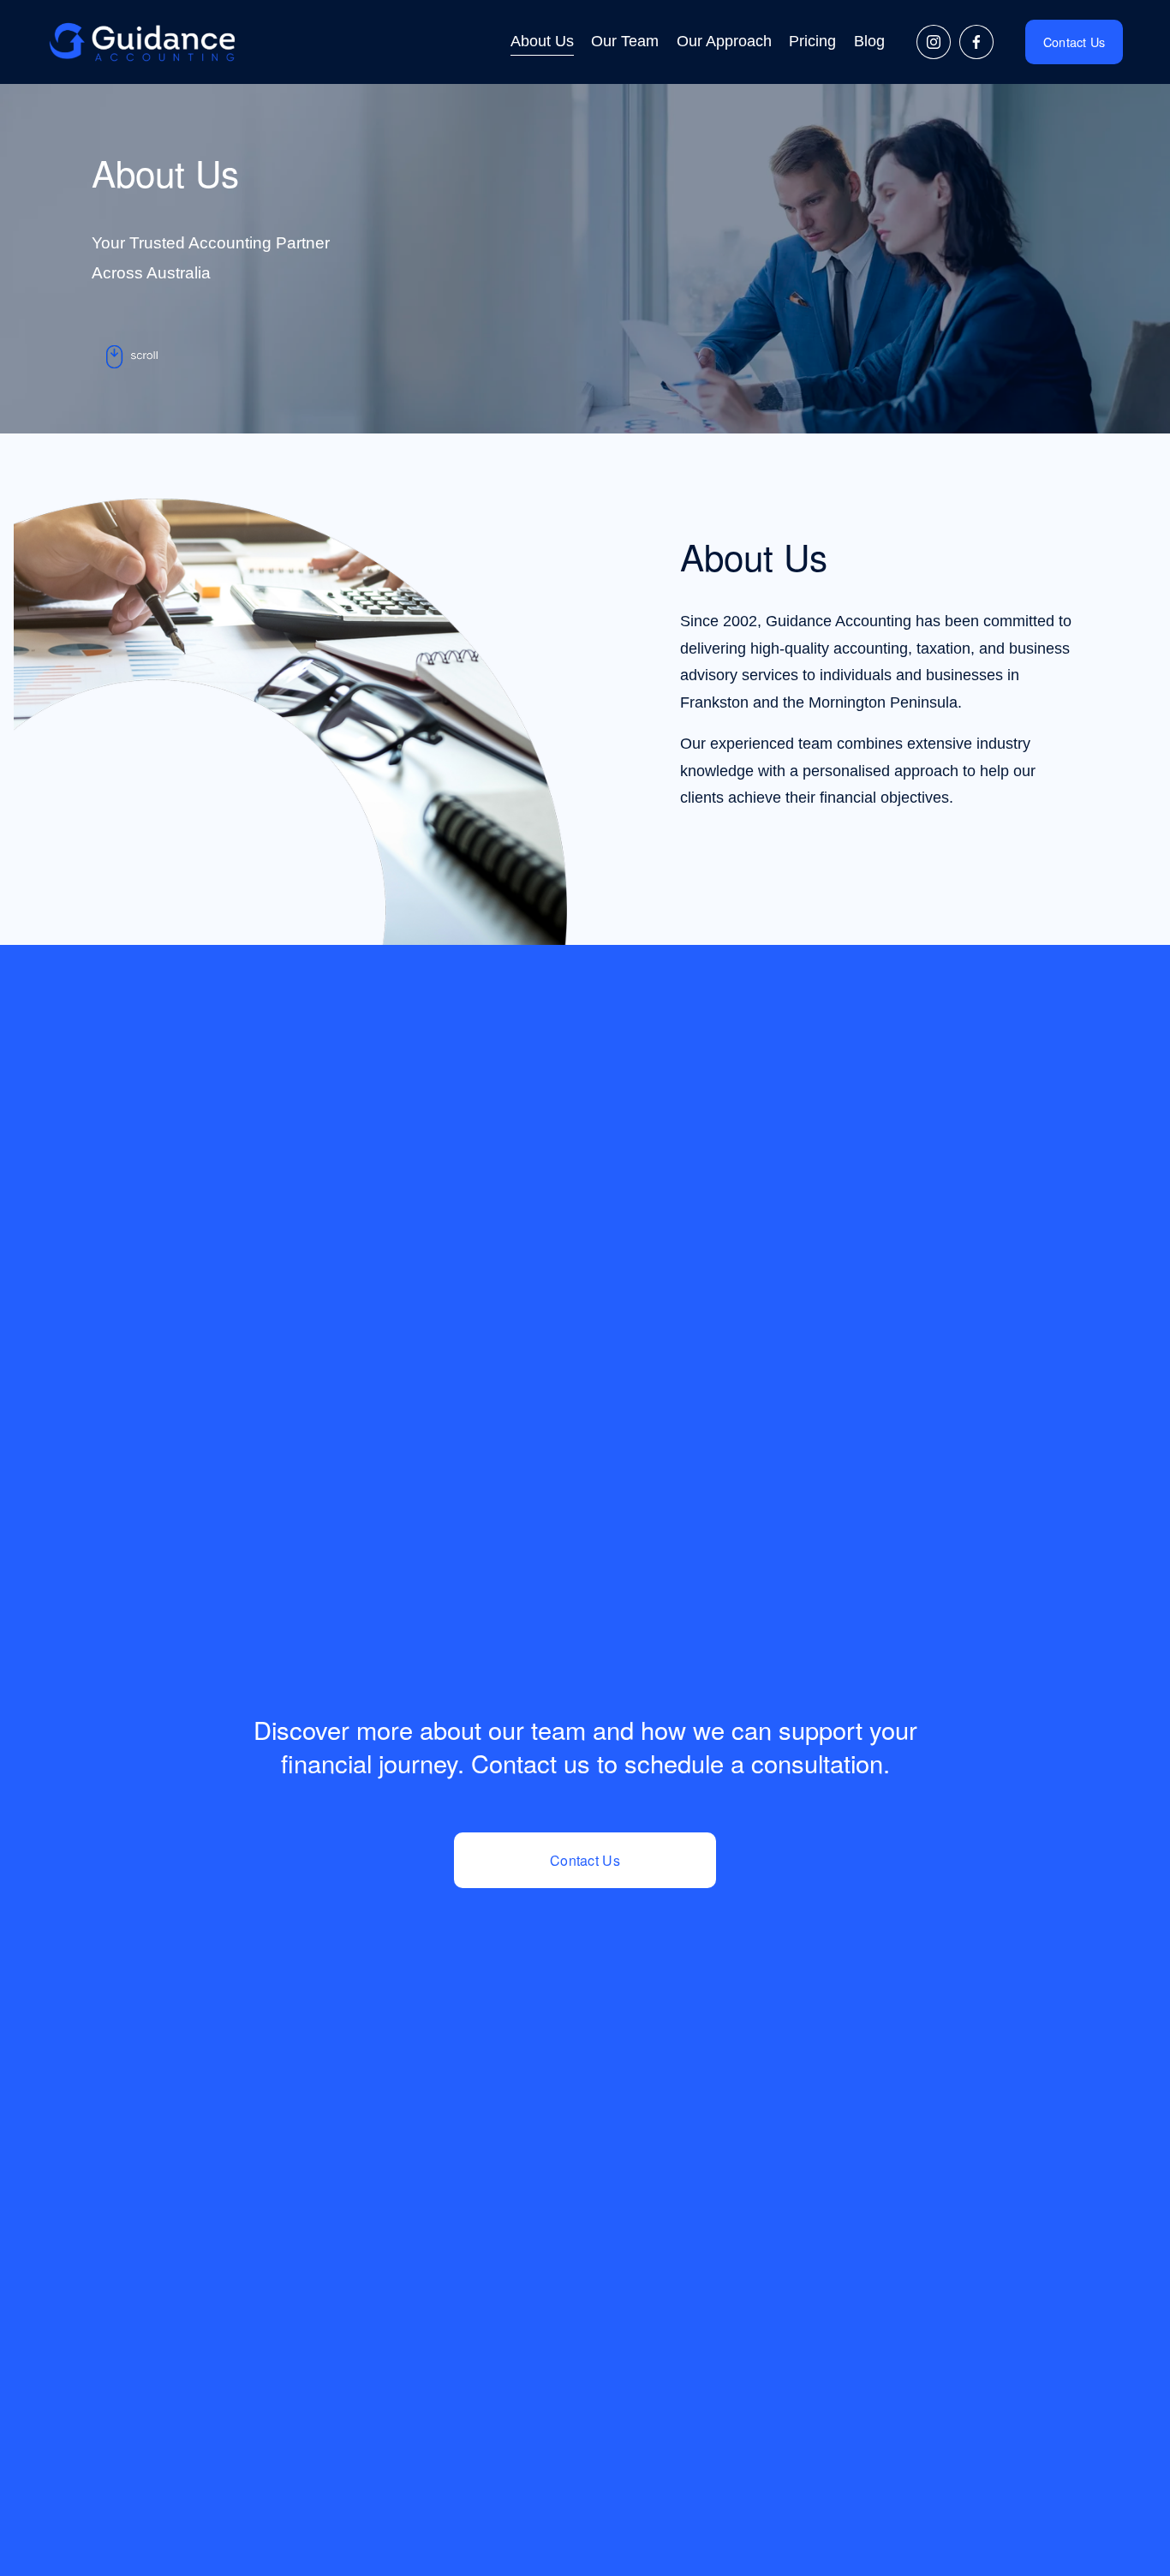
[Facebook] (976, 42)
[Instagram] (934, 42)
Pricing (812, 41)
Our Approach (724, 41)
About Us (542, 41)
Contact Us (1074, 42)
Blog (869, 41)
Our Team (625, 41)
